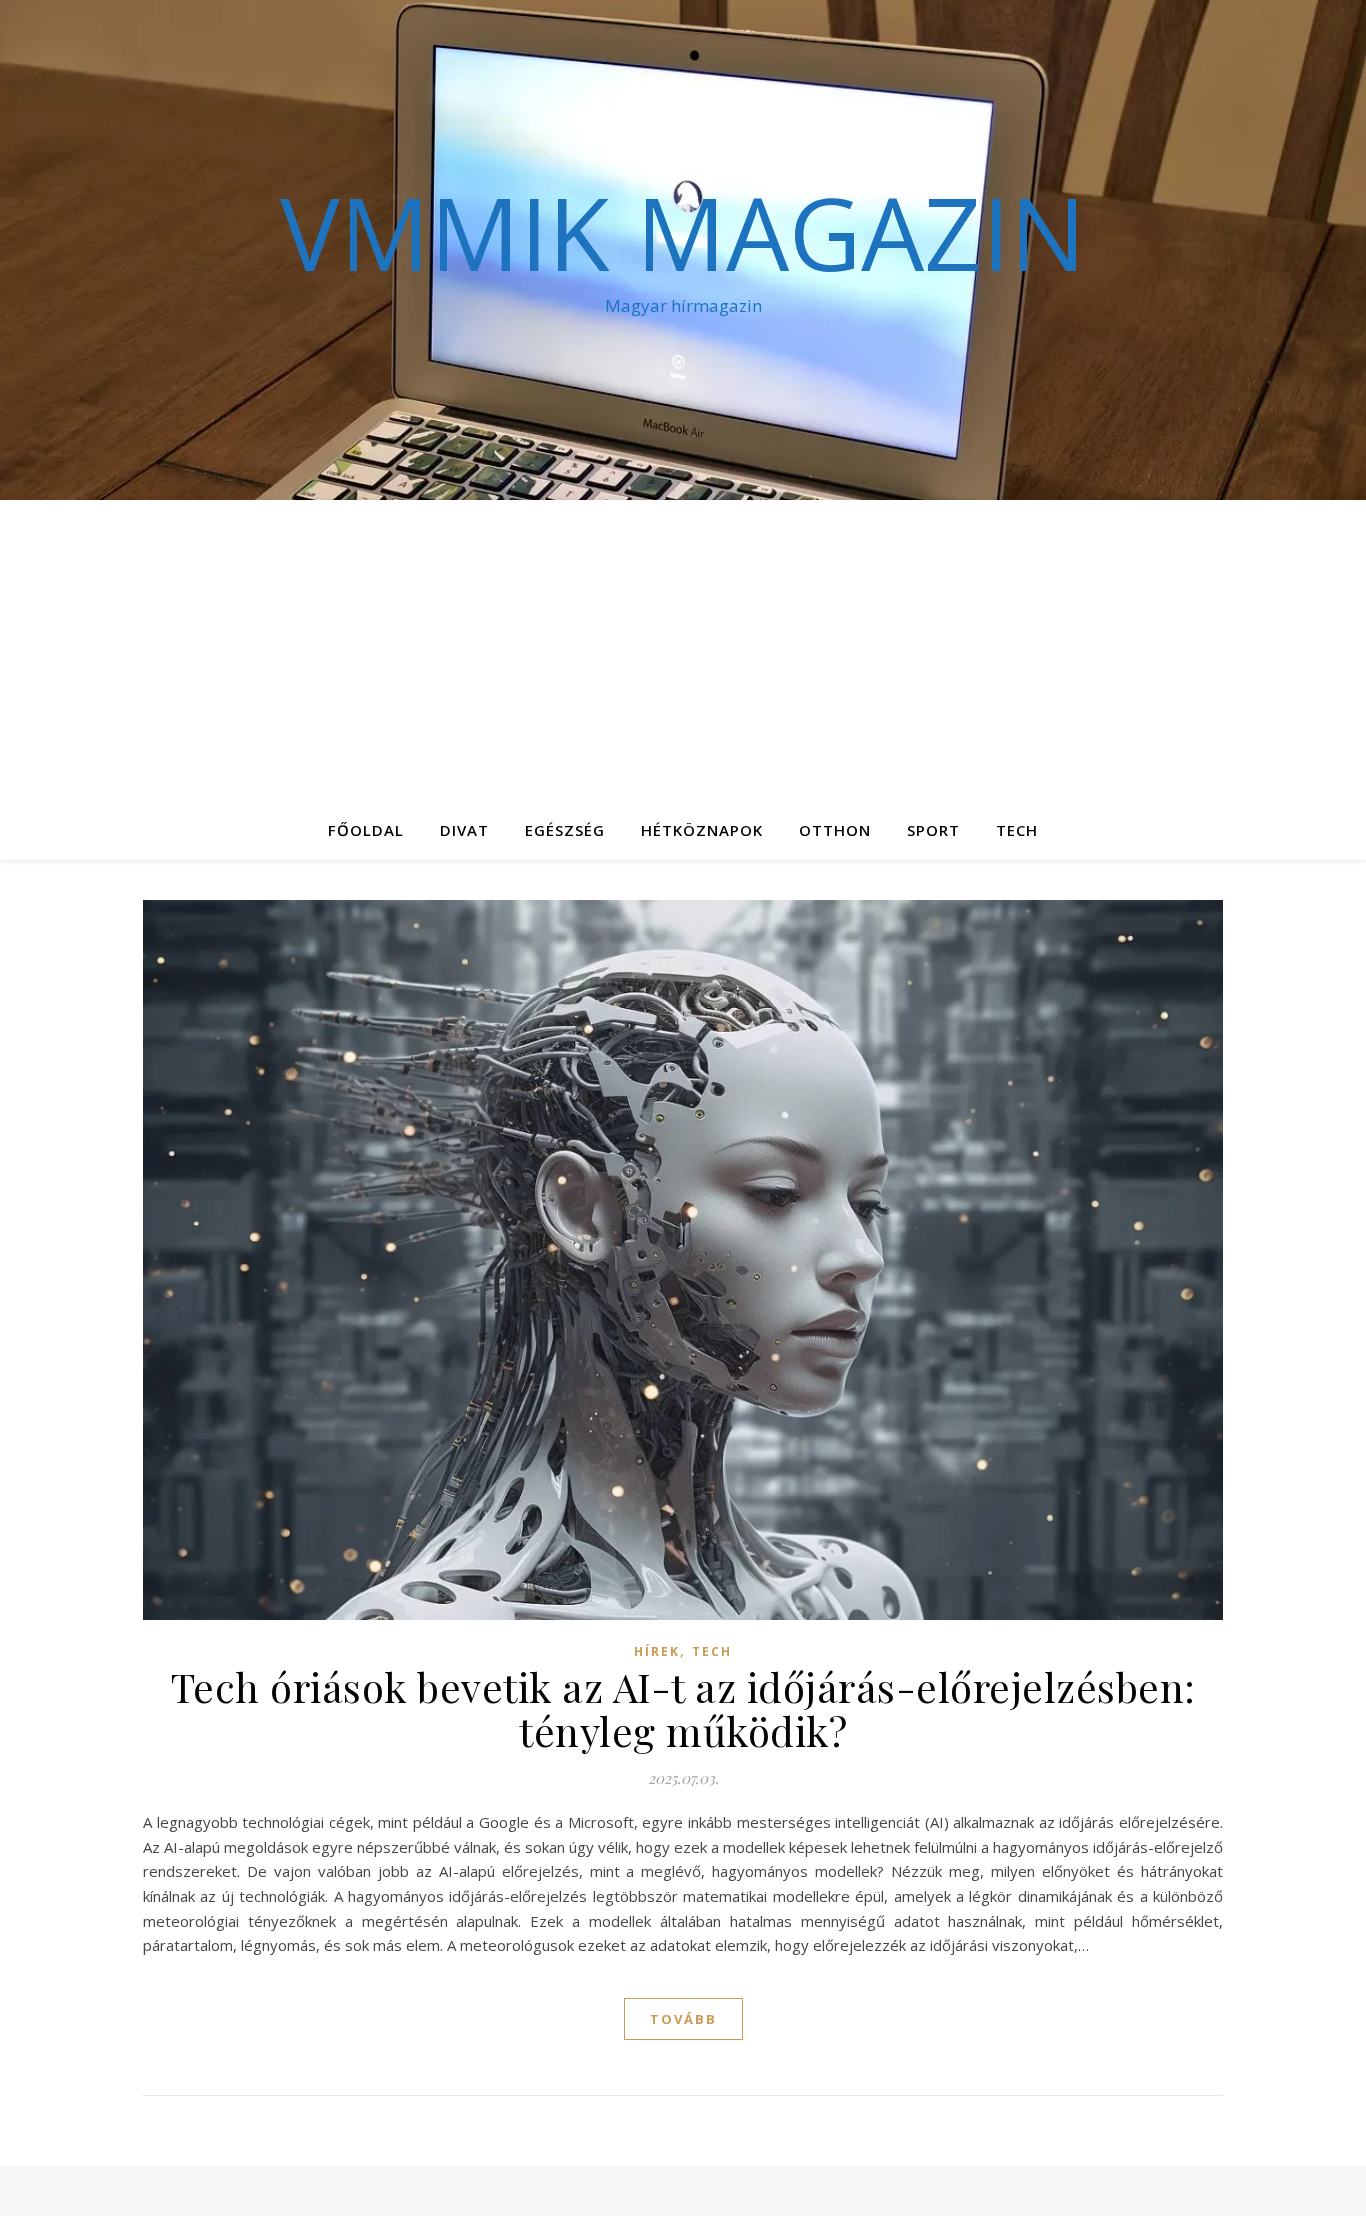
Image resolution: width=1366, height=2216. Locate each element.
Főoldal (366, 830)
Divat (464, 830)
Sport (933, 830)
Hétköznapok (702, 830)
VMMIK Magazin (683, 232)
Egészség (565, 830)
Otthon (835, 830)
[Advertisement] (683, 650)
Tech (1017, 830)
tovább (683, 2019)
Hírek (657, 1651)
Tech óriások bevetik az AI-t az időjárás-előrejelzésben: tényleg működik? (683, 1708)
